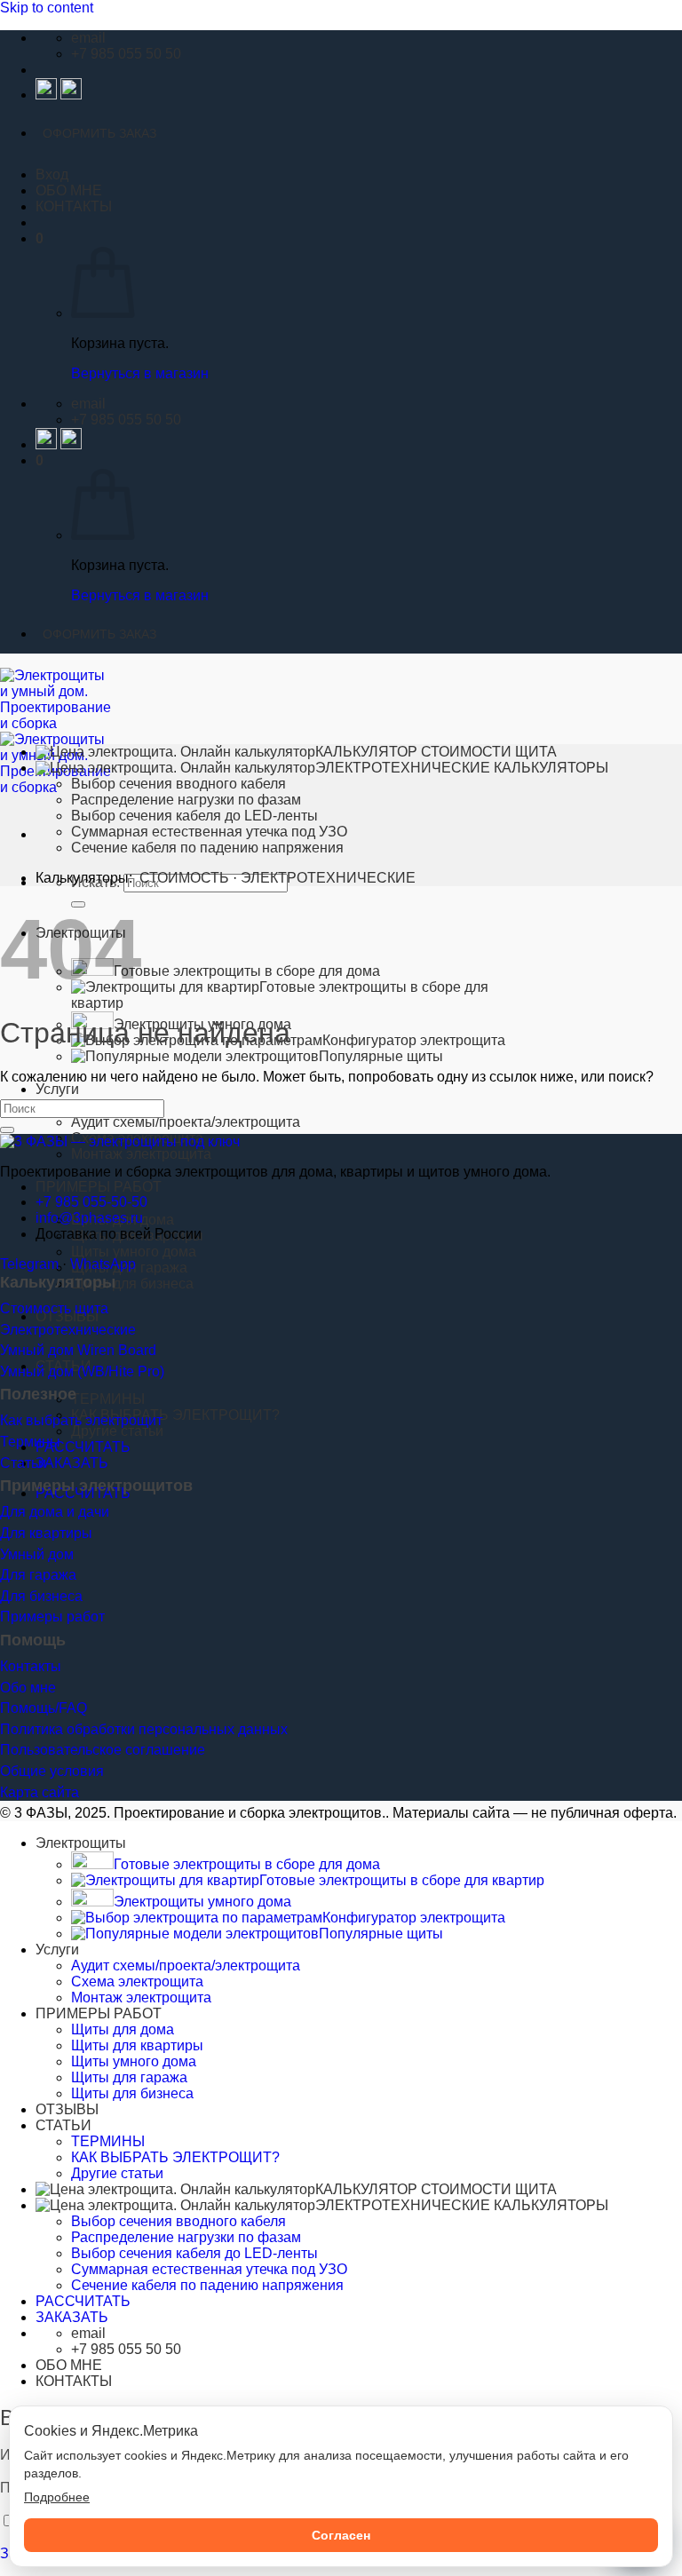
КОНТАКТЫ (74, 206)
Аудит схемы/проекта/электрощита (186, 1122)
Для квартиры (46, 1533)
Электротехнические (68, 1330)
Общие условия (52, 1771)
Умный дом (37, 1554)
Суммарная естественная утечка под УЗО (209, 832)
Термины (30, 1442)
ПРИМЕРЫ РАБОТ (99, 1187)
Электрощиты (81, 1843)
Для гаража (38, 1575)
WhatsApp (103, 1264)
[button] (52, 174)
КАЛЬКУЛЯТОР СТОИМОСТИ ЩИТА (436, 752)
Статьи (23, 1463)
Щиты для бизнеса (132, 1284)
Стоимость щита (54, 1308)
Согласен (341, 2535)
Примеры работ (52, 1617)
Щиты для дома (123, 2029)
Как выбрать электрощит (81, 1420)
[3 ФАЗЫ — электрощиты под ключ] (120, 1141)
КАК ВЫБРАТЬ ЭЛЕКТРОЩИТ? (175, 1415)
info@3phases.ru (89, 1218)
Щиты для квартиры (137, 2045)
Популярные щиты (381, 1056)
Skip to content (47, 8)
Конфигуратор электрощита (414, 1918)
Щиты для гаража (129, 2077)
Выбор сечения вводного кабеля (178, 784)
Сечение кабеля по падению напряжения (207, 848)
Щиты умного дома (134, 1252)
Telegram (29, 1264)
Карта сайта (40, 1792)
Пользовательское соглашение (103, 1750)
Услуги (57, 1089)
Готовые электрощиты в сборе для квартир (402, 1880)
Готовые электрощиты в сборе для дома (247, 971)
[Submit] (7, 1130)
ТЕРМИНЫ (108, 1399)
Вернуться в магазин (140, 373)
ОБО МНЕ (69, 190)
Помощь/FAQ (44, 1708)
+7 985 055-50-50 (91, 1202)
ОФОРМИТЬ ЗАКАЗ (99, 133)
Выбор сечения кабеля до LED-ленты (194, 816)
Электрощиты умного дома (202, 1902)
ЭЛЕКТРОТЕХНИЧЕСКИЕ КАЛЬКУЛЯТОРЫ (462, 768)
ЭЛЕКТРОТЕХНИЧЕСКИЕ (328, 878)
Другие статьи (117, 1431)
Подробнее (57, 2497)
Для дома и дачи (55, 1512)
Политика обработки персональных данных (144, 1729)
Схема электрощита (137, 1982)
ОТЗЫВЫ (67, 2109)
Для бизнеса (41, 1596)
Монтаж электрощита (141, 1154)
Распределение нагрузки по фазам (186, 800)
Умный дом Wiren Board (78, 1350)
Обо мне (28, 1688)
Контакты (31, 1666)
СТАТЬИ (63, 2125)
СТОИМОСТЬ (184, 878)
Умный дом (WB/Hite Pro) (82, 1371)
